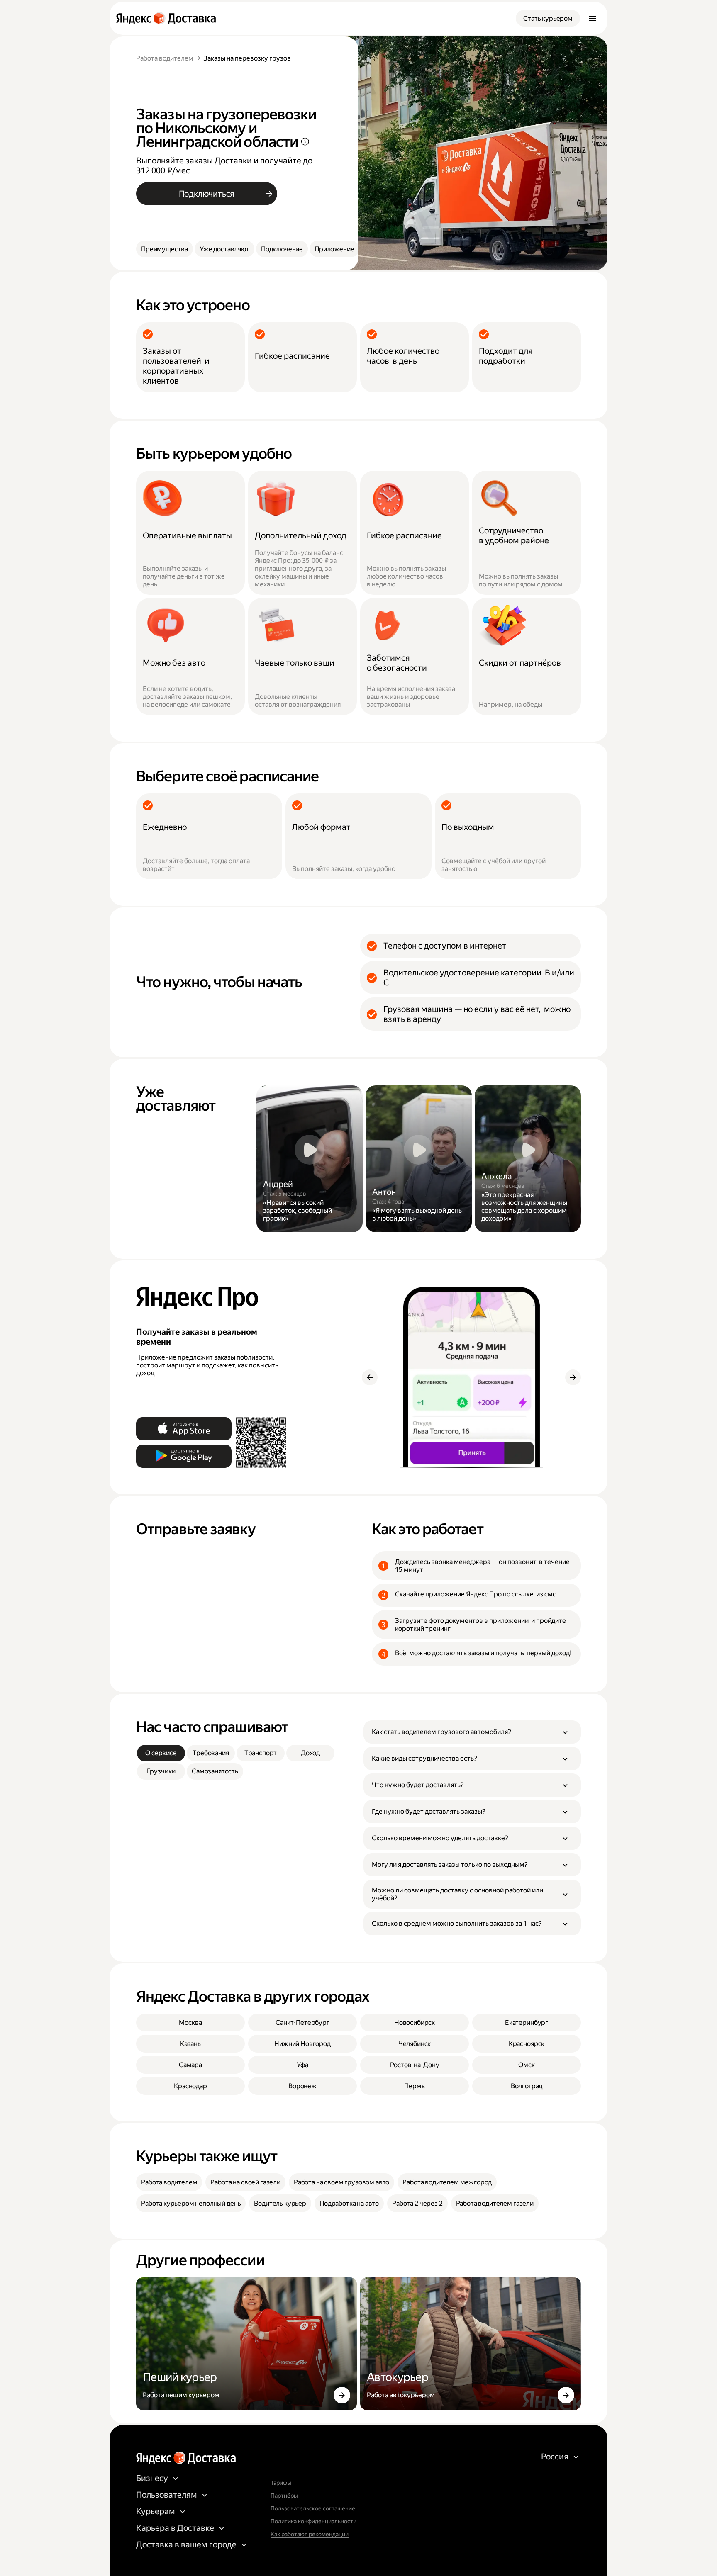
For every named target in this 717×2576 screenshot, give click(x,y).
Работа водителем (165, 58)
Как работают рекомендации (310, 2534)
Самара (190, 2065)
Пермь (414, 2086)
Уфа (302, 2065)
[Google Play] (184, 1456)
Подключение (282, 249)
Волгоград (527, 2086)
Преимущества (165, 249)
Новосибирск (415, 2023)
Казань (190, 2044)
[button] (472, 1732)
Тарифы (281, 2483)
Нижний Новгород (302, 2044)
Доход (310, 1753)
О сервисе (161, 1753)
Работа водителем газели (495, 2203)
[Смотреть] (310, 1159)
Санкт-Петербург (302, 2023)
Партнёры (284, 2496)
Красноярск (527, 2044)
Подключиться (207, 194)
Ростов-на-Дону (415, 2065)
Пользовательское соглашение (313, 2508)
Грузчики (161, 1771)
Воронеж (302, 2086)
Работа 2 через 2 (417, 2203)
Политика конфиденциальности (313, 2521)
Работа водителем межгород (447, 2182)
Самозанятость (215, 1771)
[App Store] (184, 1429)
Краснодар (190, 2086)
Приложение (334, 249)
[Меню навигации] (593, 18)
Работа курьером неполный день (191, 2203)
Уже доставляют (224, 249)
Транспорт (261, 1753)
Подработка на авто (349, 2203)
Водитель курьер (280, 2203)
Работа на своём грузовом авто (341, 2182)
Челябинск (415, 2044)
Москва (190, 2023)
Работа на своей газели (245, 2182)
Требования (211, 1753)
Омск (526, 2065)
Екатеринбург (527, 2023)
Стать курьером (548, 18)
